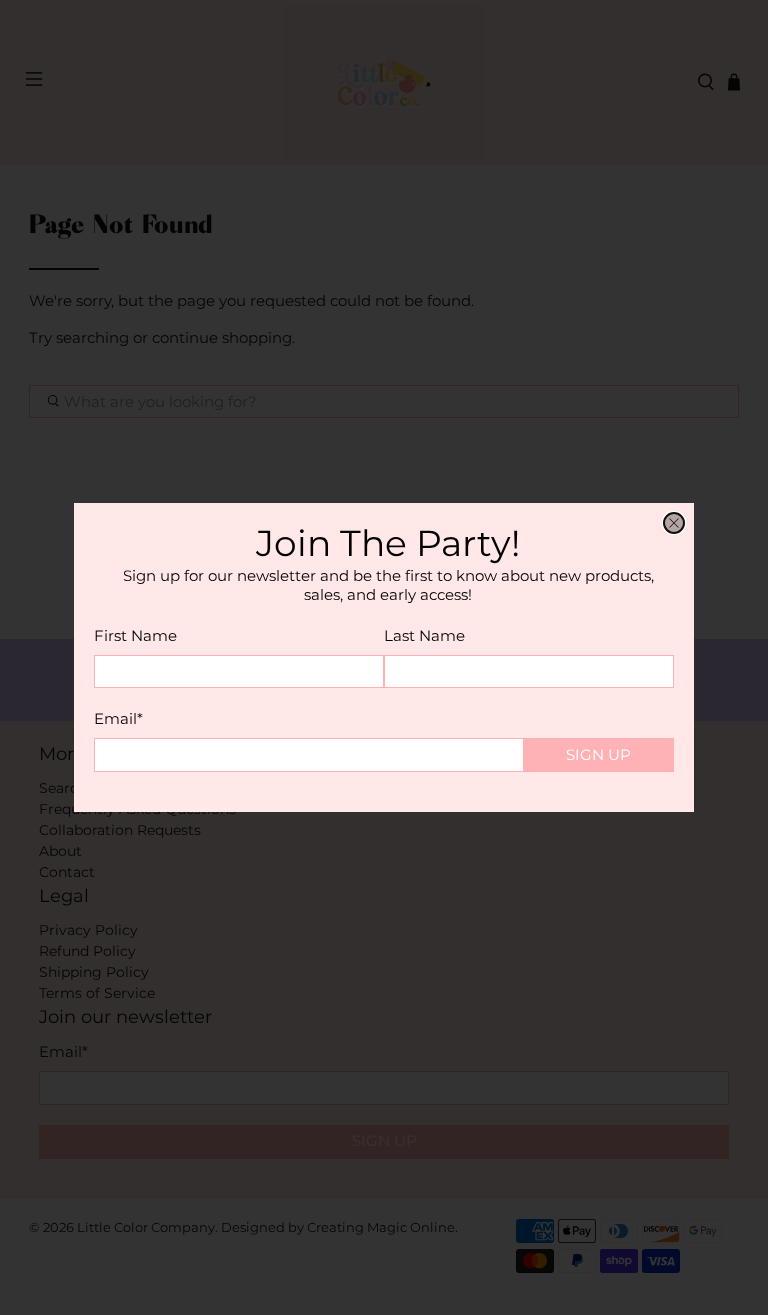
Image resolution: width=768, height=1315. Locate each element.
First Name (135, 635)
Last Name (424, 635)
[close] (674, 523)
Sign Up (598, 754)
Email (118, 718)
